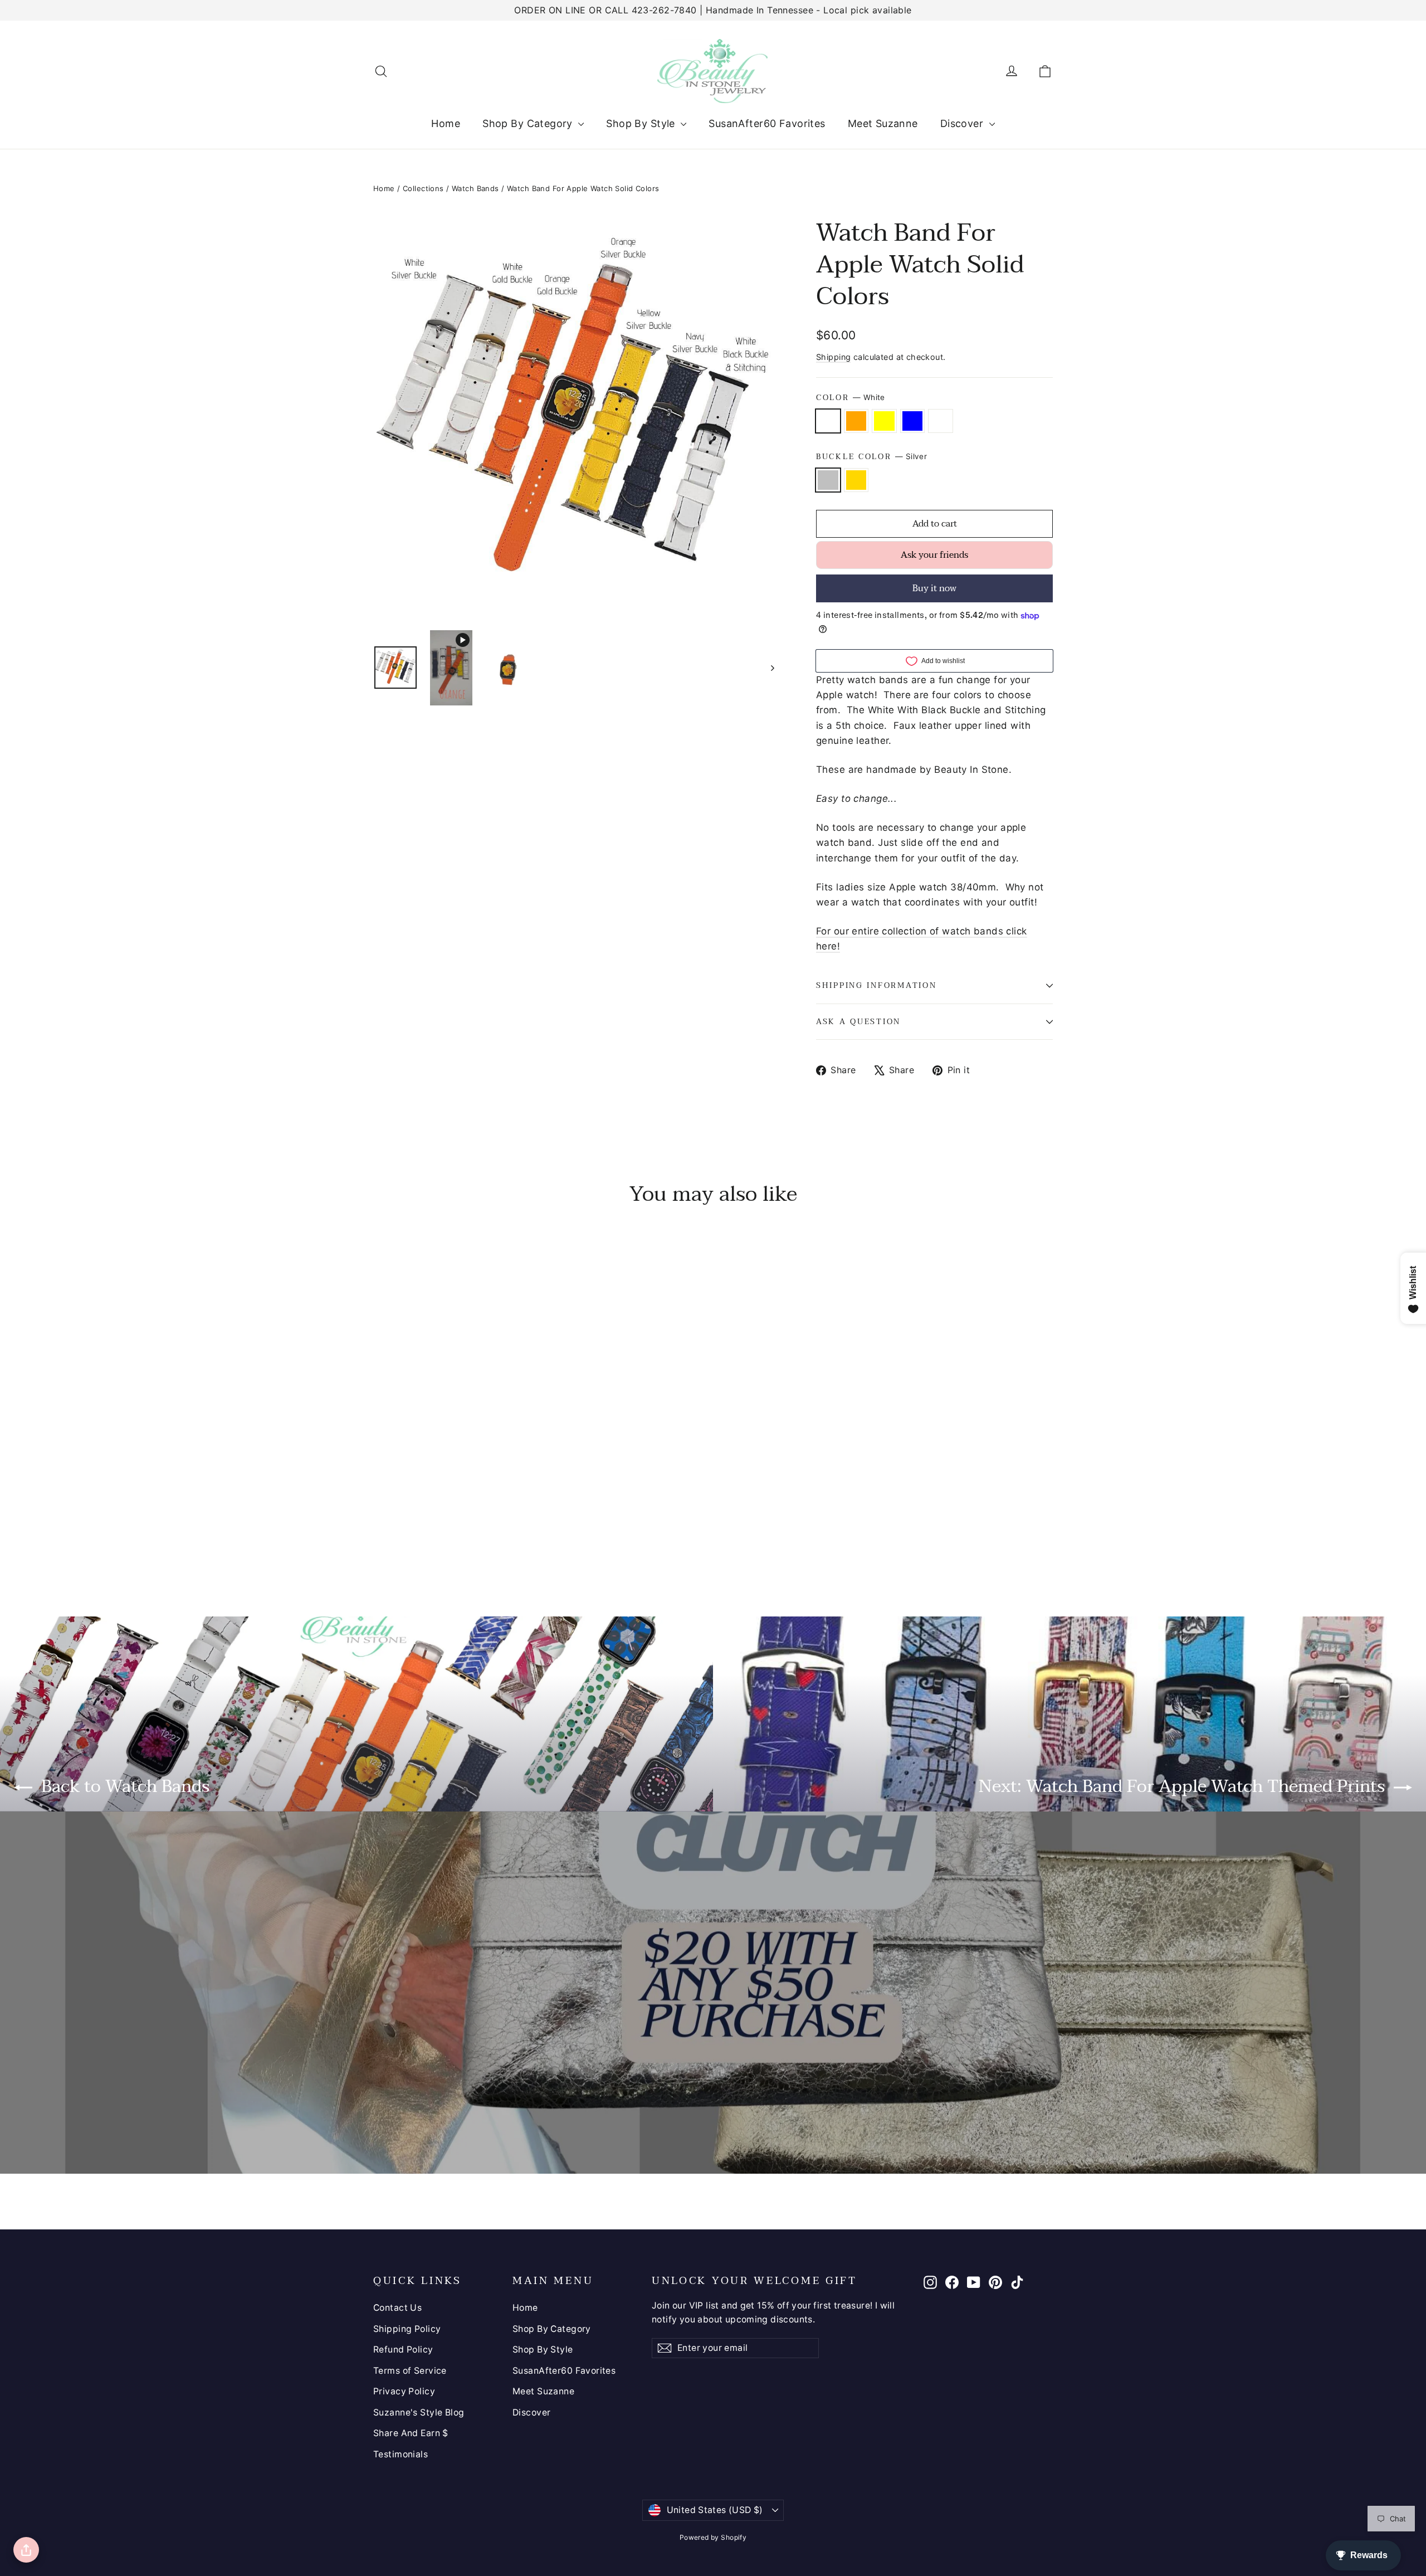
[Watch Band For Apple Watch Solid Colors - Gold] (394, 1532)
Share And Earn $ (411, 2433)
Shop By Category (529, 123)
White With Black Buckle (941, 421)
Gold (856, 480)
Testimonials (401, 2454)
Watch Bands (475, 188)
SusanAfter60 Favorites (767, 123)
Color (851, 398)
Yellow (884, 421)
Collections (423, 188)
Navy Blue (913, 421)
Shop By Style (642, 123)
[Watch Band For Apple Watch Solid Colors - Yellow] (408, 1517)
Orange (856, 421)
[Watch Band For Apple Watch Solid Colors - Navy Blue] (422, 1517)
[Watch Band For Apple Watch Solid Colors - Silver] (380, 1532)
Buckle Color (871, 457)
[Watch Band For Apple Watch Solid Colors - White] (380, 1517)
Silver (828, 480)
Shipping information (876, 985)
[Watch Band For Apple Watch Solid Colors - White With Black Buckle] (436, 1517)
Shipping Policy (407, 2329)
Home (446, 123)
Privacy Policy (404, 2391)
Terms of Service (410, 2371)
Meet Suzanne (883, 123)
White (828, 421)
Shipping (833, 357)
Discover (963, 123)
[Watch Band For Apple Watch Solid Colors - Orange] (394, 1517)
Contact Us (397, 2308)
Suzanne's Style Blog (419, 2412)
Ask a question (858, 1022)
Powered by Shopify (713, 2537)
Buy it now (934, 588)
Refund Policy (403, 2349)
